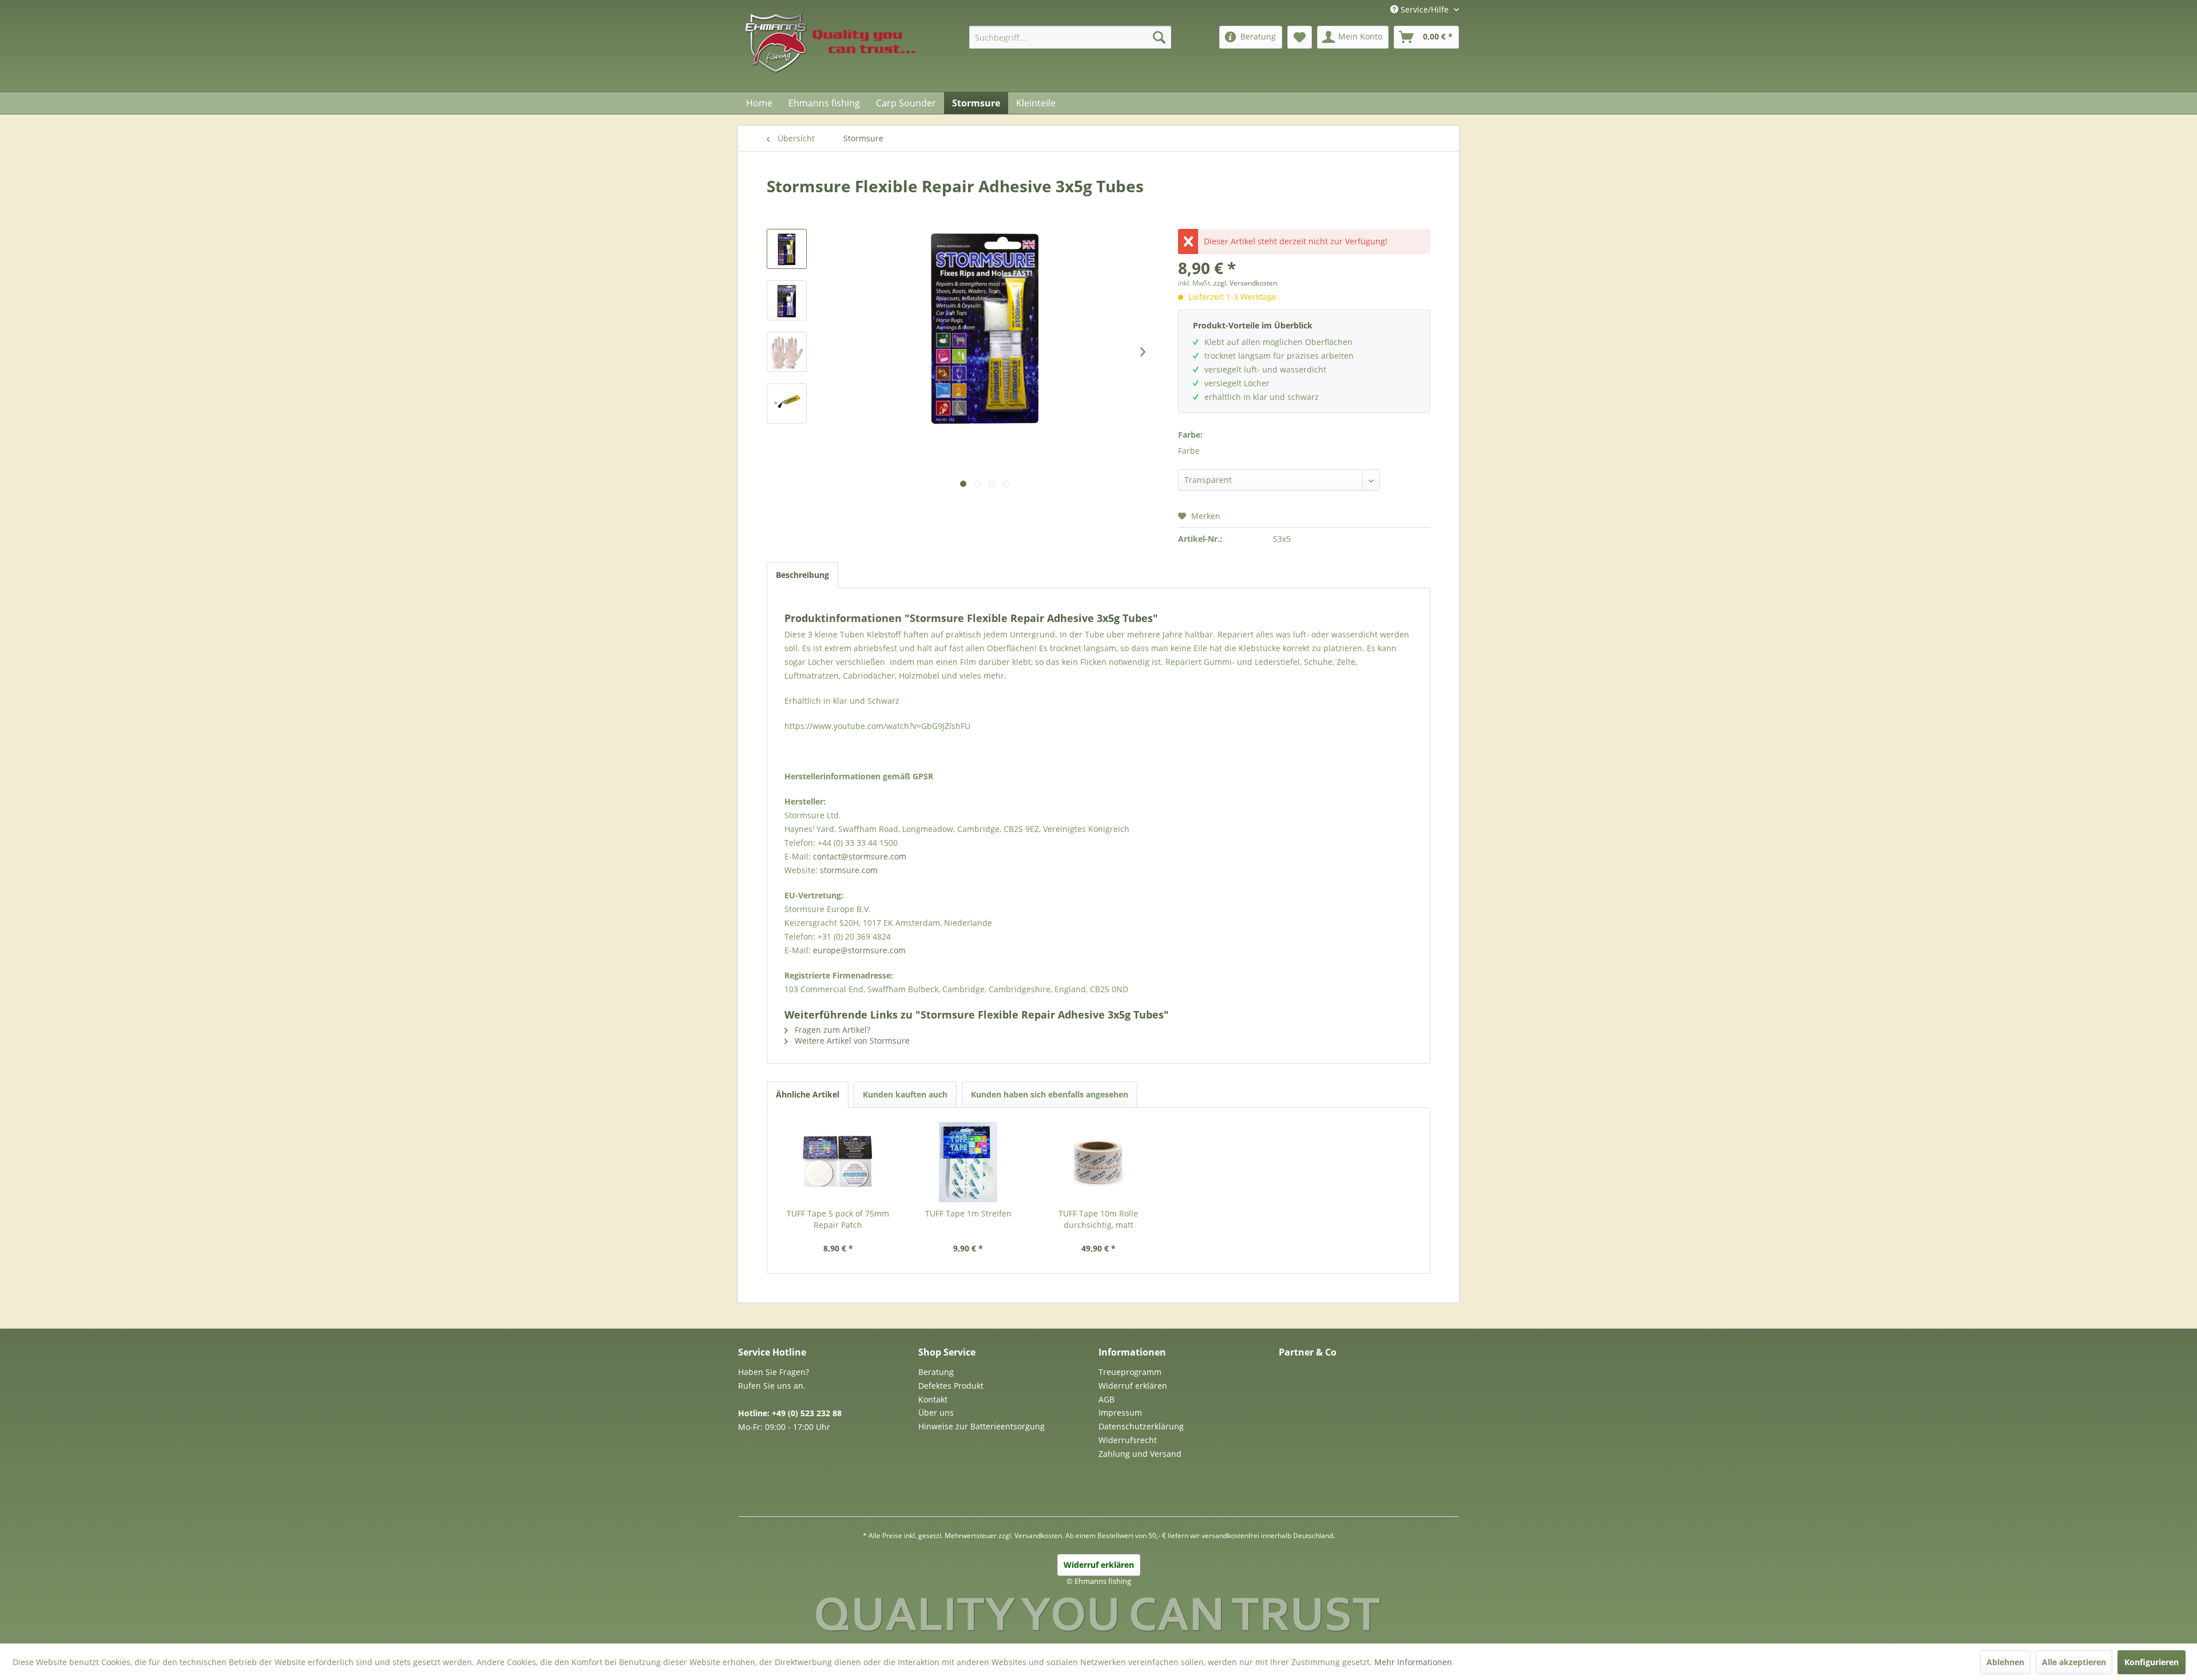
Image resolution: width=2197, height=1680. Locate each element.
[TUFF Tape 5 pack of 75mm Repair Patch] (838, 1162)
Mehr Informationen (1413, 1662)
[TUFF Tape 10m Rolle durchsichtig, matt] (1098, 1162)
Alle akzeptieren (2074, 1662)
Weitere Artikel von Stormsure (851, 1041)
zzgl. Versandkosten (1245, 283)
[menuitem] (1070, 37)
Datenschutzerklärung (1141, 1426)
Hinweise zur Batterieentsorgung (981, 1426)
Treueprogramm (1130, 1372)
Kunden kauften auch (905, 1094)
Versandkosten (1038, 1536)
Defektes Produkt (951, 1386)
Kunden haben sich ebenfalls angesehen (1050, 1094)
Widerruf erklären (1133, 1386)
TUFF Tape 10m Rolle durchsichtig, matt (1098, 1219)
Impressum (1120, 1412)
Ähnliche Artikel (808, 1094)
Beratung (936, 1372)
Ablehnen (2005, 1662)
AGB (1107, 1399)
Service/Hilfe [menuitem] (1425, 9)
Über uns (936, 1412)
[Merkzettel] (1300, 37)
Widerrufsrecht (1128, 1440)
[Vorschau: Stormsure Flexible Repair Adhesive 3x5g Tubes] (787, 249)
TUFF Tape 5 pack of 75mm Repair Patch (838, 1219)
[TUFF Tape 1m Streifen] (969, 1162)
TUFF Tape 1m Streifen (968, 1213)
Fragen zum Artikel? (831, 1030)
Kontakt (933, 1399)
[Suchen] (1159, 37)
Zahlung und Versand (1140, 1454)
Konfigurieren (2152, 1662)
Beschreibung (802, 575)
